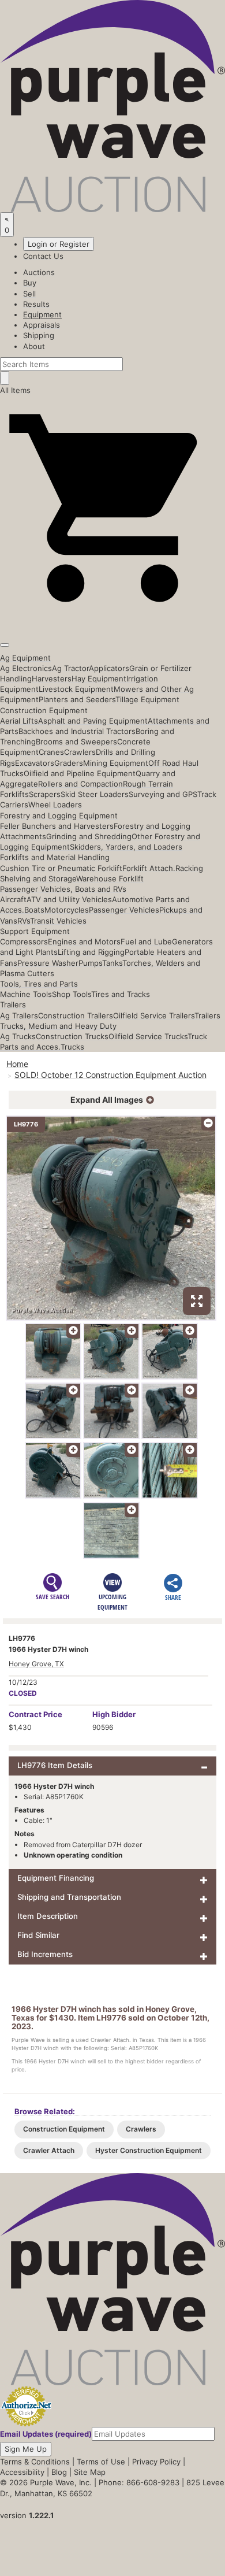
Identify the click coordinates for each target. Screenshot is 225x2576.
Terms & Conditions (35, 2462)
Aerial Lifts (19, 721)
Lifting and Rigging (91, 952)
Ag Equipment (25, 658)
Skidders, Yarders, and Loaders (126, 847)
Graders (69, 763)
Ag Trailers (19, 1015)
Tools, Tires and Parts (39, 984)
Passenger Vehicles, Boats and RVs (63, 889)
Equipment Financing (56, 1878)
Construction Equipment (44, 710)
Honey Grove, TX (36, 1664)
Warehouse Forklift (110, 879)
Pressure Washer (48, 963)
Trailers (13, 1005)
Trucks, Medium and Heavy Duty (58, 1026)
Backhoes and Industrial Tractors (77, 731)
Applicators (109, 668)
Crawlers (80, 752)
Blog (59, 2472)
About (34, 346)
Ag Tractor (70, 668)
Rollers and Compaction (80, 784)
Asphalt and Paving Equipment (93, 721)
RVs (24, 921)
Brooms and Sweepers (76, 742)
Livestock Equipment (76, 689)
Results (36, 304)
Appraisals (42, 325)
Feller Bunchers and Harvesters (57, 826)
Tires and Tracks (121, 994)
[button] (112, 618)
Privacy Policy (156, 2462)
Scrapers (45, 794)
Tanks (112, 963)
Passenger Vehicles (124, 910)
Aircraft (13, 899)
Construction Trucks (72, 1036)
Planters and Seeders (77, 699)
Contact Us (43, 256)
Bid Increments (45, 1954)
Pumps (90, 963)
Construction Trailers (76, 1015)
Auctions (39, 272)
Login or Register (59, 244)
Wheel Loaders (55, 805)
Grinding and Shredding (89, 836)
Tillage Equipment (147, 699)
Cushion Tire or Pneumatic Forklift (61, 868)
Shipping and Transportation (69, 1897)
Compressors (24, 942)
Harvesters (52, 679)
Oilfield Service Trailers (154, 1015)
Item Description (48, 1916)
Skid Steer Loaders (95, 794)
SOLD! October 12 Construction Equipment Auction (110, 1075)
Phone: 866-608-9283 (139, 2482)
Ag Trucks (18, 1036)
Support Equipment (35, 931)
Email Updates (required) (46, 2434)
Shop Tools (72, 994)
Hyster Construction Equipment (149, 2150)
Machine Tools (26, 994)
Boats (34, 910)
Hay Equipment (99, 679)
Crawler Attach (49, 2150)
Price (35, 1714)
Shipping (39, 335)
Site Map (90, 2472)
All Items (15, 390)
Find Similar (38, 1935)
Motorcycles (67, 910)
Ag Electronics (26, 668)
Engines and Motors (84, 942)
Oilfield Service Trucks (148, 1036)
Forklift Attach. (149, 868)
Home (17, 1064)
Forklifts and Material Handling (55, 857)
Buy (30, 283)
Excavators (35, 763)
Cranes (51, 752)
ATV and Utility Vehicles (69, 899)
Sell (29, 294)
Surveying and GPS (163, 794)
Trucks (72, 1047)
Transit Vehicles (58, 921)
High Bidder (114, 1714)
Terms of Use (101, 2462)
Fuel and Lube (146, 942)
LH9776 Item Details (55, 1765)
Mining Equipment (116, 763)
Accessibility (22, 2472)
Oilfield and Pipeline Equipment (80, 773)
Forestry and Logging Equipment (59, 816)
